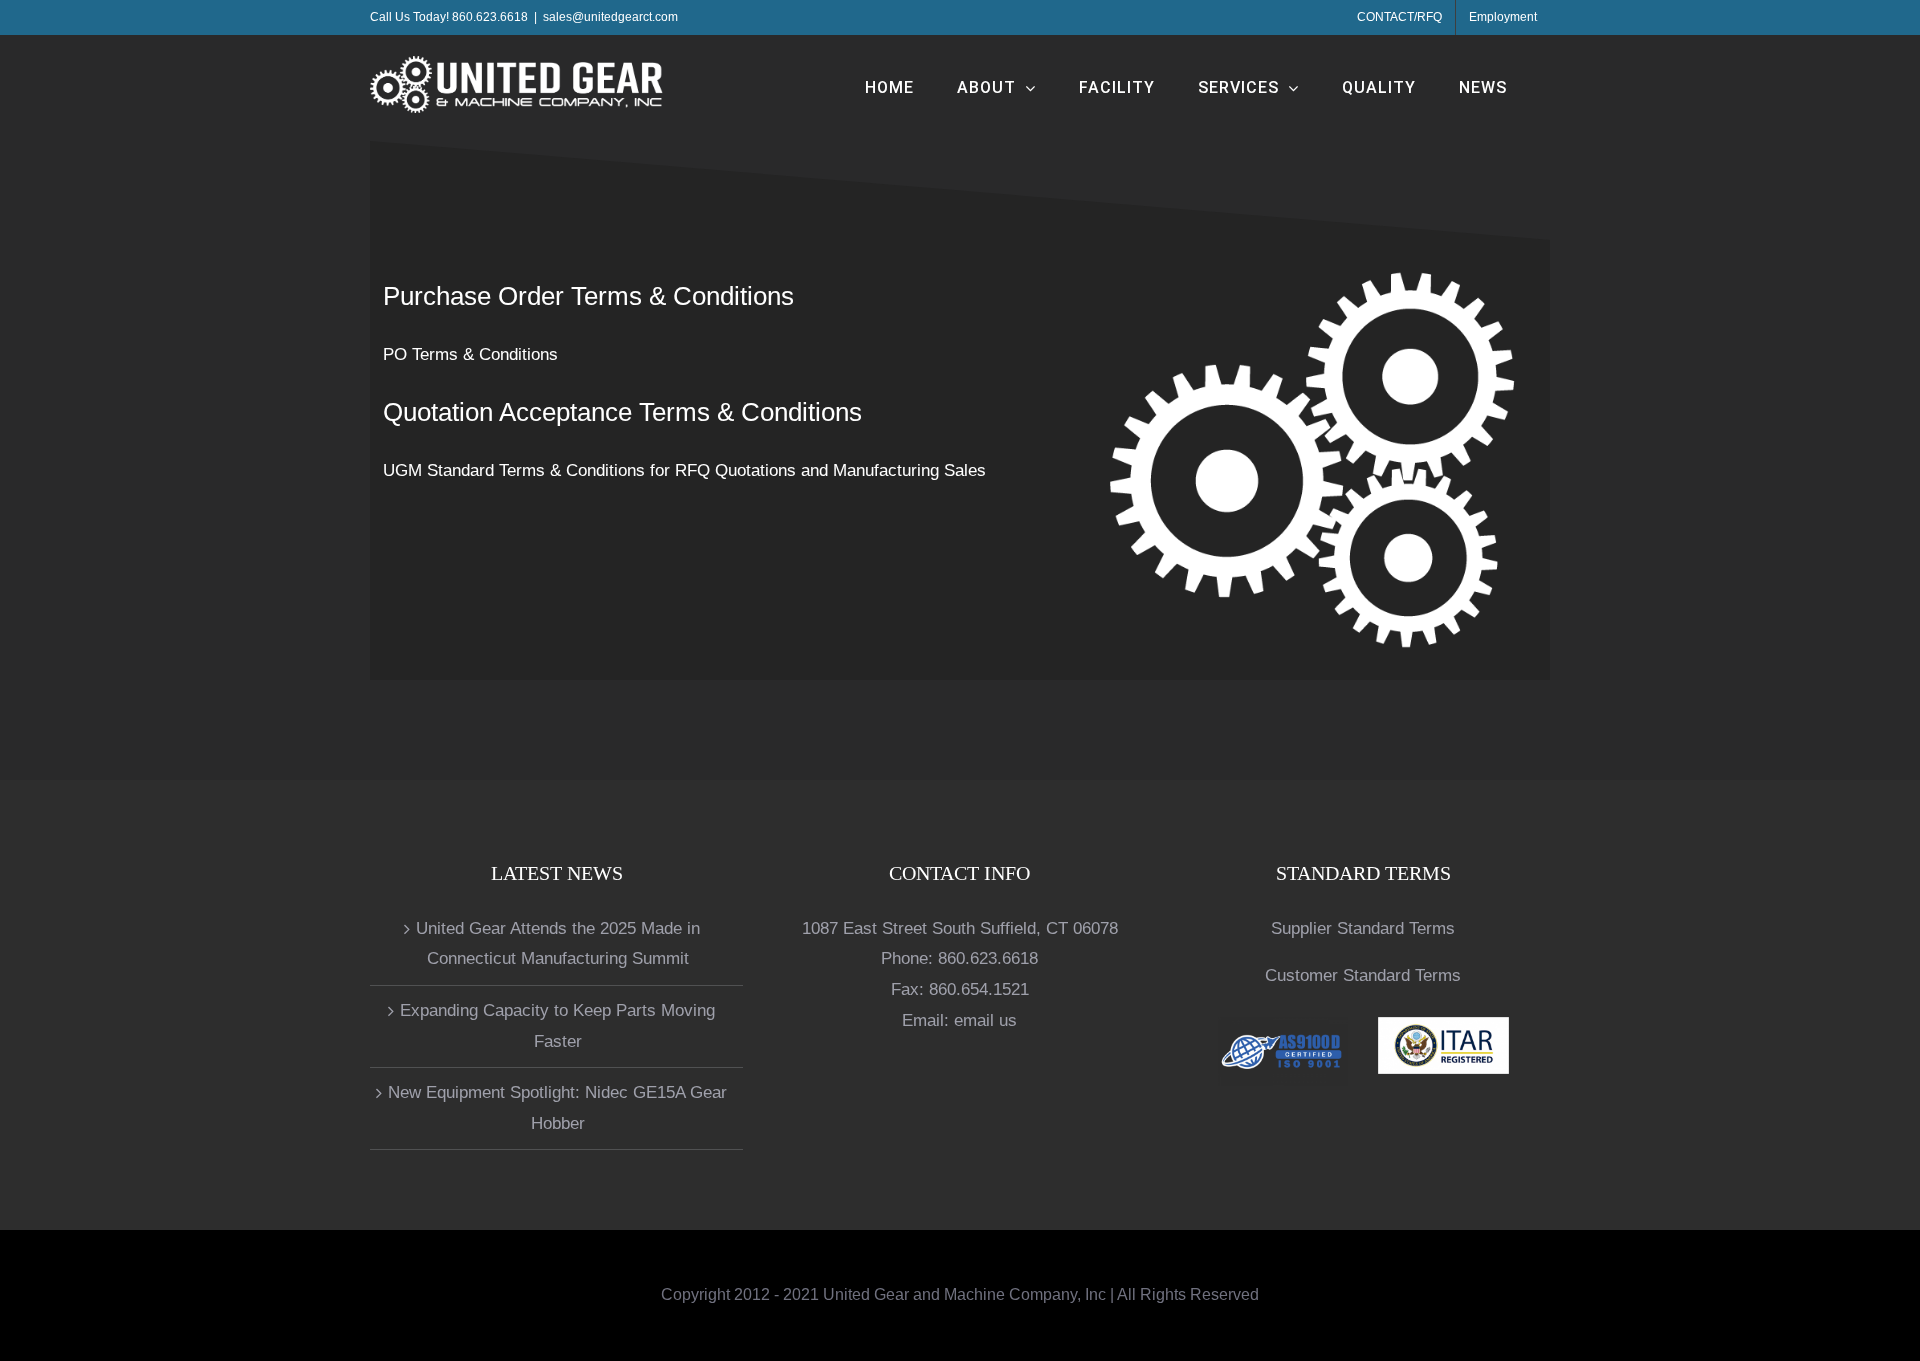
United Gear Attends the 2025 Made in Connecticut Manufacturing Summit (558, 944)
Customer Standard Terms (1363, 975)
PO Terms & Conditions (470, 354)
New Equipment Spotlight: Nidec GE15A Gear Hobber (557, 1108)
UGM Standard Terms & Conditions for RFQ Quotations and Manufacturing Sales (684, 470)
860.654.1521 (979, 989)
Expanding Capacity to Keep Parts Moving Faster (557, 1026)
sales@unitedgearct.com (610, 17)
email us (985, 1020)
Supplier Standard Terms (1363, 928)
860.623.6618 (988, 958)
